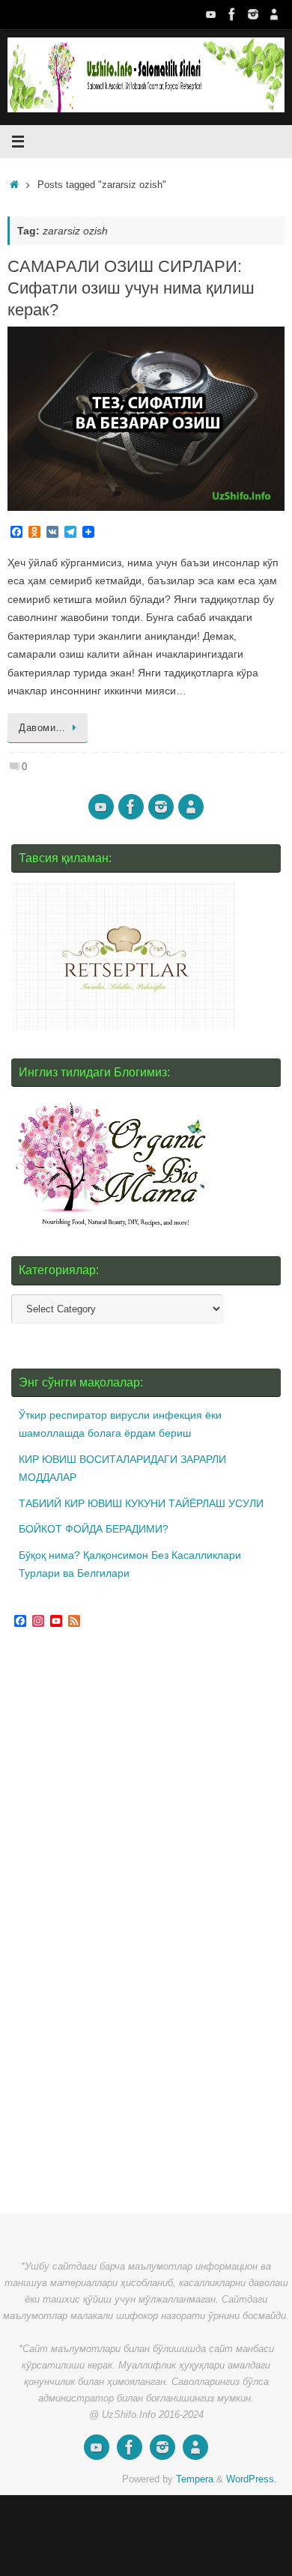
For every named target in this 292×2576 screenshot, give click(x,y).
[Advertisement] (124, 1923)
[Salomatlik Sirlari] (211, 14)
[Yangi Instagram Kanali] (253, 14)
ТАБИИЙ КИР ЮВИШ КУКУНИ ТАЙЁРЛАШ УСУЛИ (141, 1503)
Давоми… (42, 728)
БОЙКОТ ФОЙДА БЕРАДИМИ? (94, 1529)
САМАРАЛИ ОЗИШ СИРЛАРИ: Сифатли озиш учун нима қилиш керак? (131, 288)
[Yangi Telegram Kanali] (274, 14)
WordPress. (252, 2479)
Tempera (195, 2479)
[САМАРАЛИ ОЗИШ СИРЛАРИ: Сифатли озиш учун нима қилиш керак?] (146, 419)
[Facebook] (232, 14)
